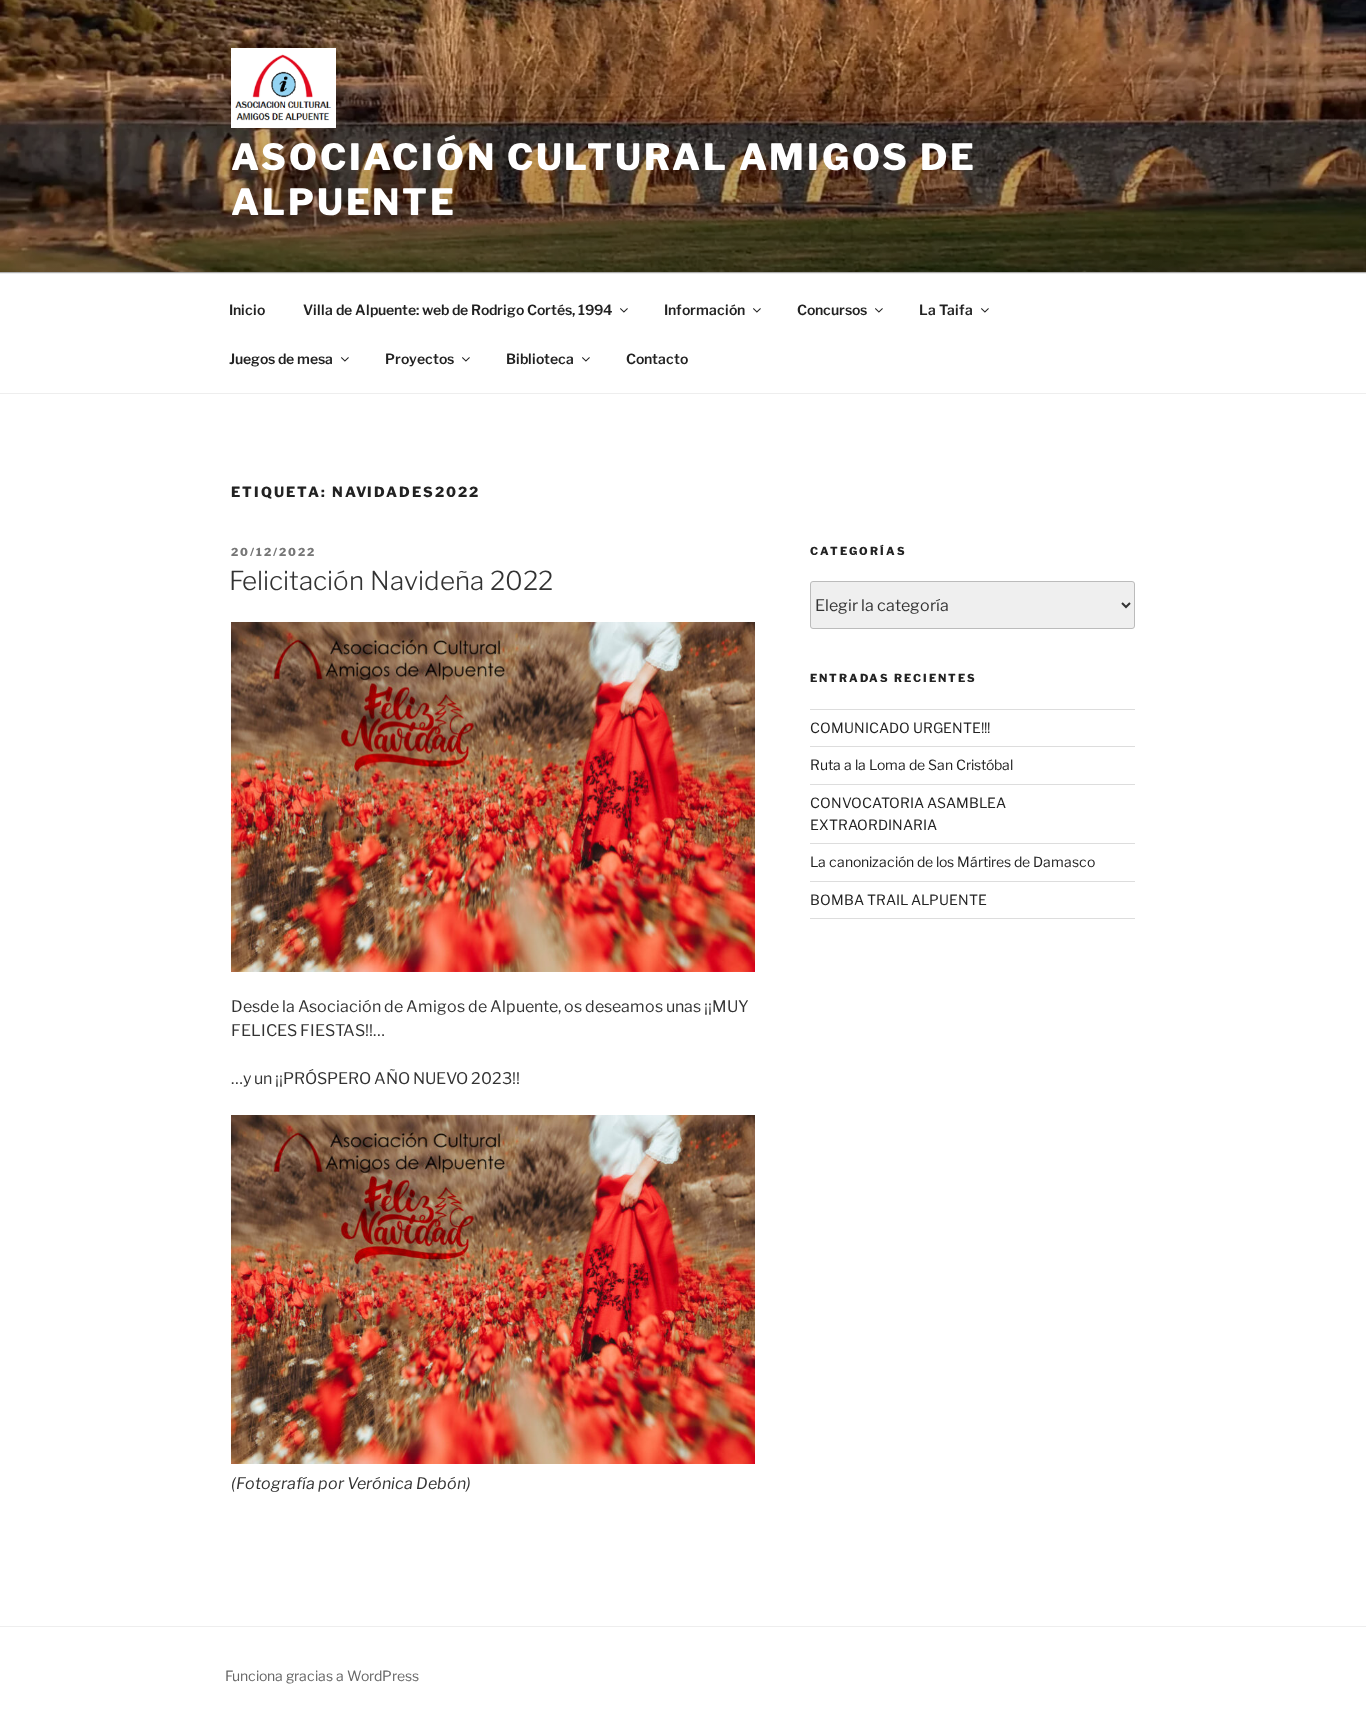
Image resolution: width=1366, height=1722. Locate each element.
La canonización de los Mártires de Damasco (952, 861)
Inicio (247, 309)
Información (704, 309)
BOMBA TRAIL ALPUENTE (898, 899)
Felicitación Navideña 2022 (391, 580)
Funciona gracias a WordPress (322, 1675)
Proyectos (419, 358)
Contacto (657, 358)
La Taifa (946, 309)
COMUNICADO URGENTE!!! (900, 727)
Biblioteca (540, 358)
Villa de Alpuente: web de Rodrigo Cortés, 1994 (457, 309)
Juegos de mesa (281, 358)
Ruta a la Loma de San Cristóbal (911, 764)
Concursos (832, 309)
